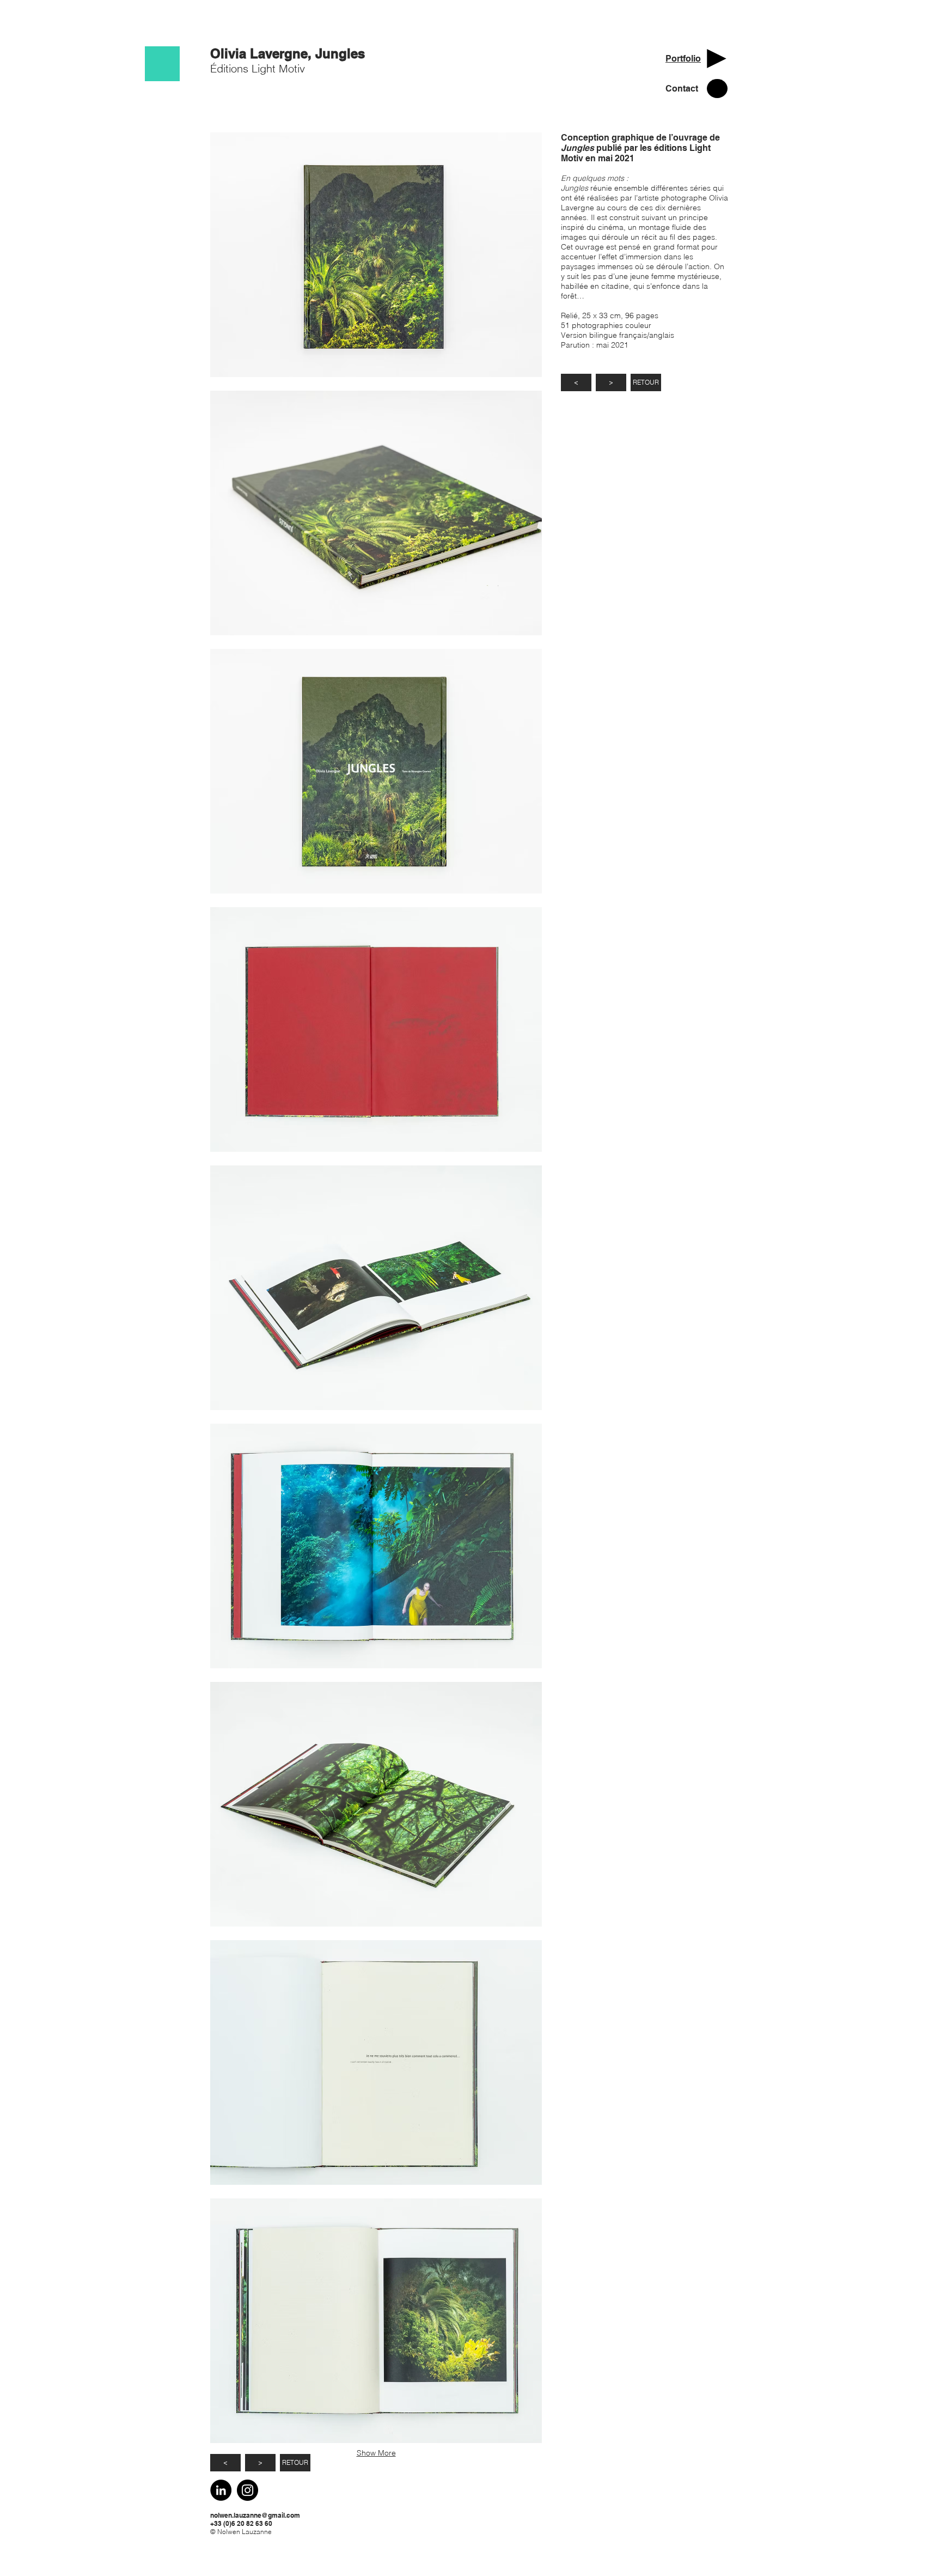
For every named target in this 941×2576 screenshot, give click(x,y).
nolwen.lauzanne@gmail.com (255, 2515)
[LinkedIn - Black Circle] (221, 2490)
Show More (376, 2453)
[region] (162, 64)
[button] (376, 255)
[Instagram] (248, 2490)
